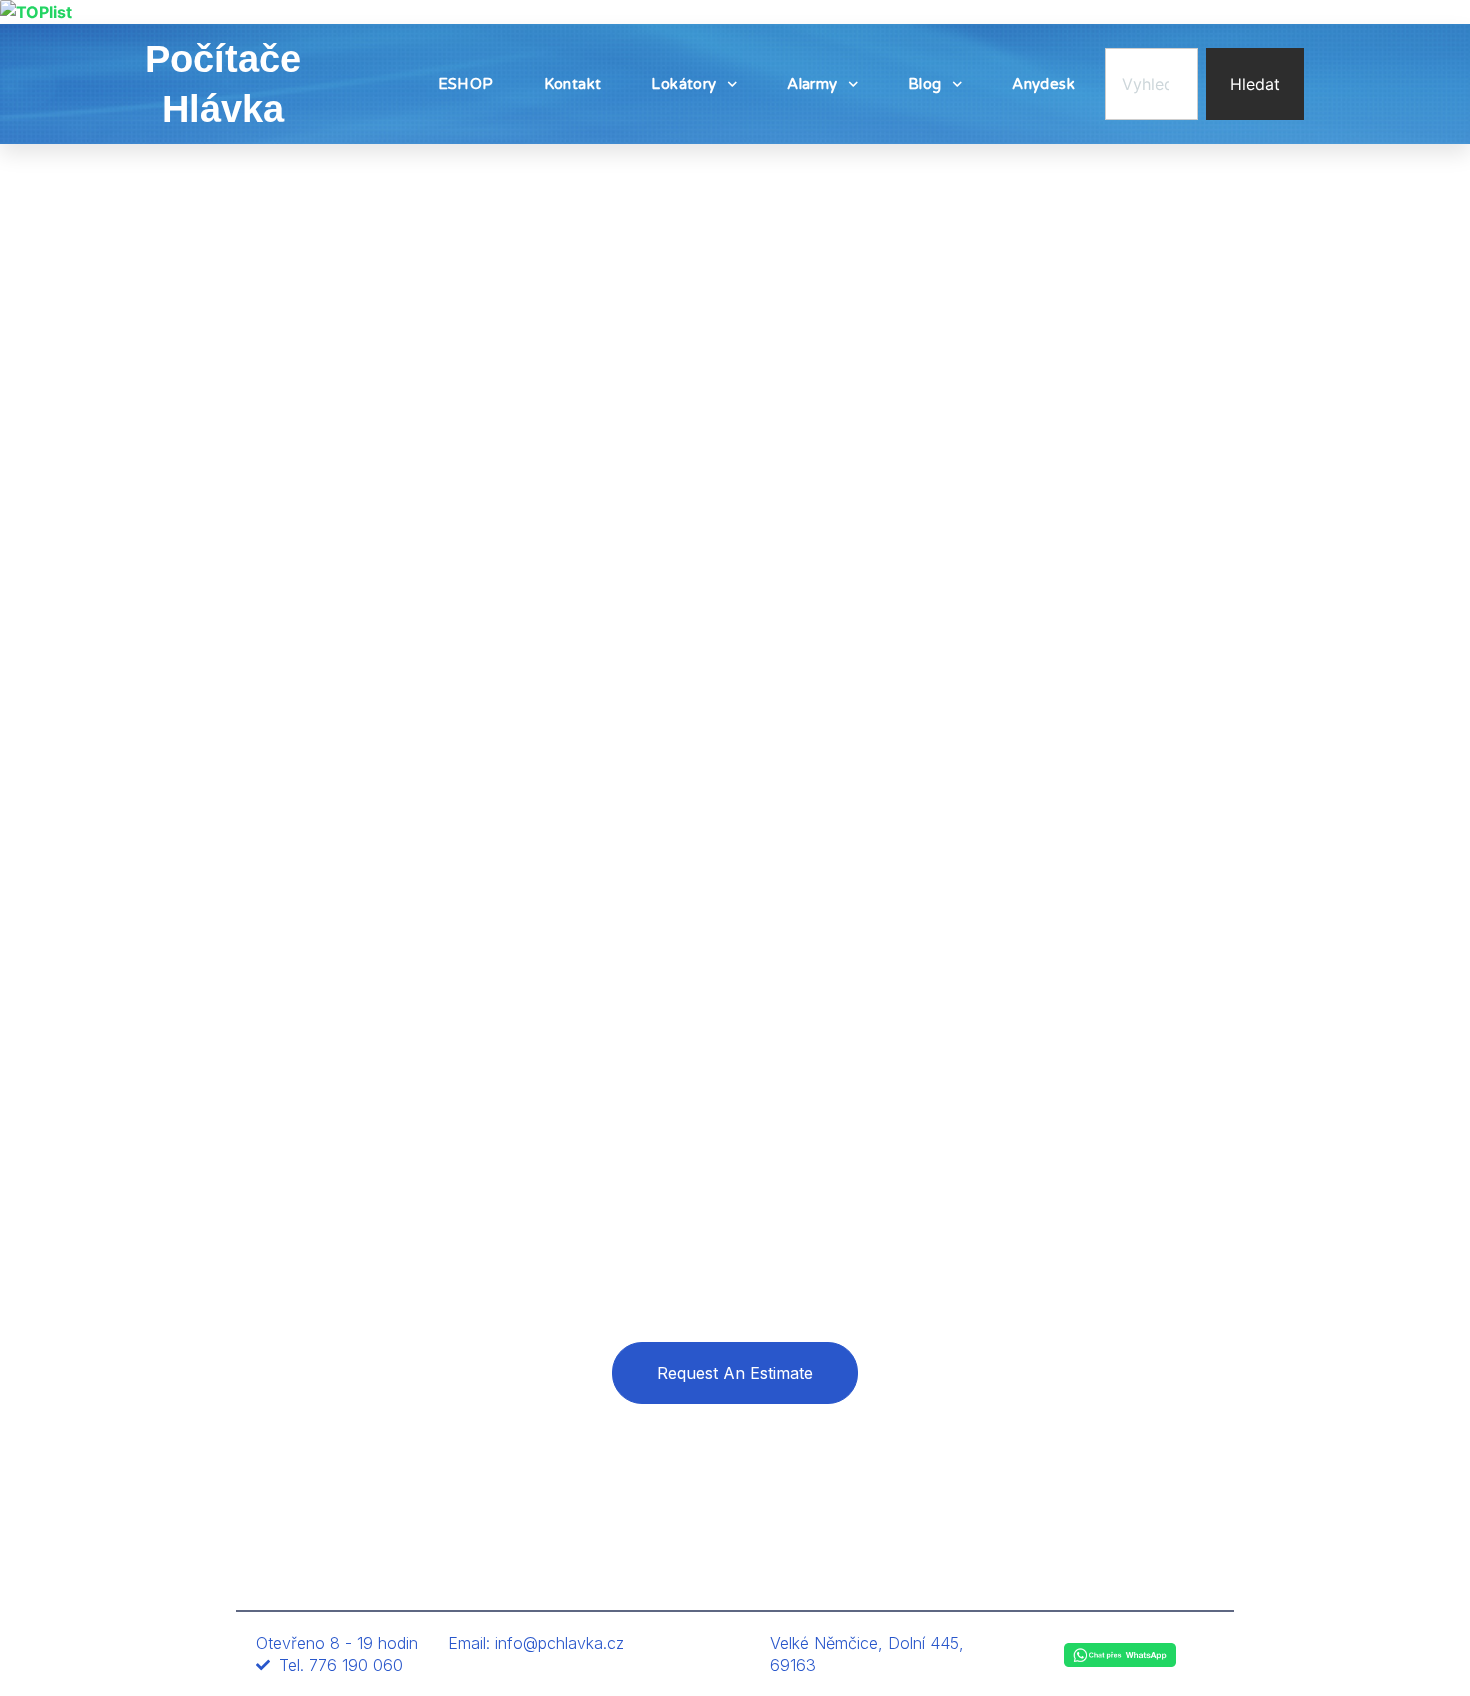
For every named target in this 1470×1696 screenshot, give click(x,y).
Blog (925, 84)
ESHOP (466, 84)
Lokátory (683, 84)
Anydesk (1043, 84)
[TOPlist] (36, 12)
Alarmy (812, 84)
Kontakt (573, 84)
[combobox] (1151, 84)
